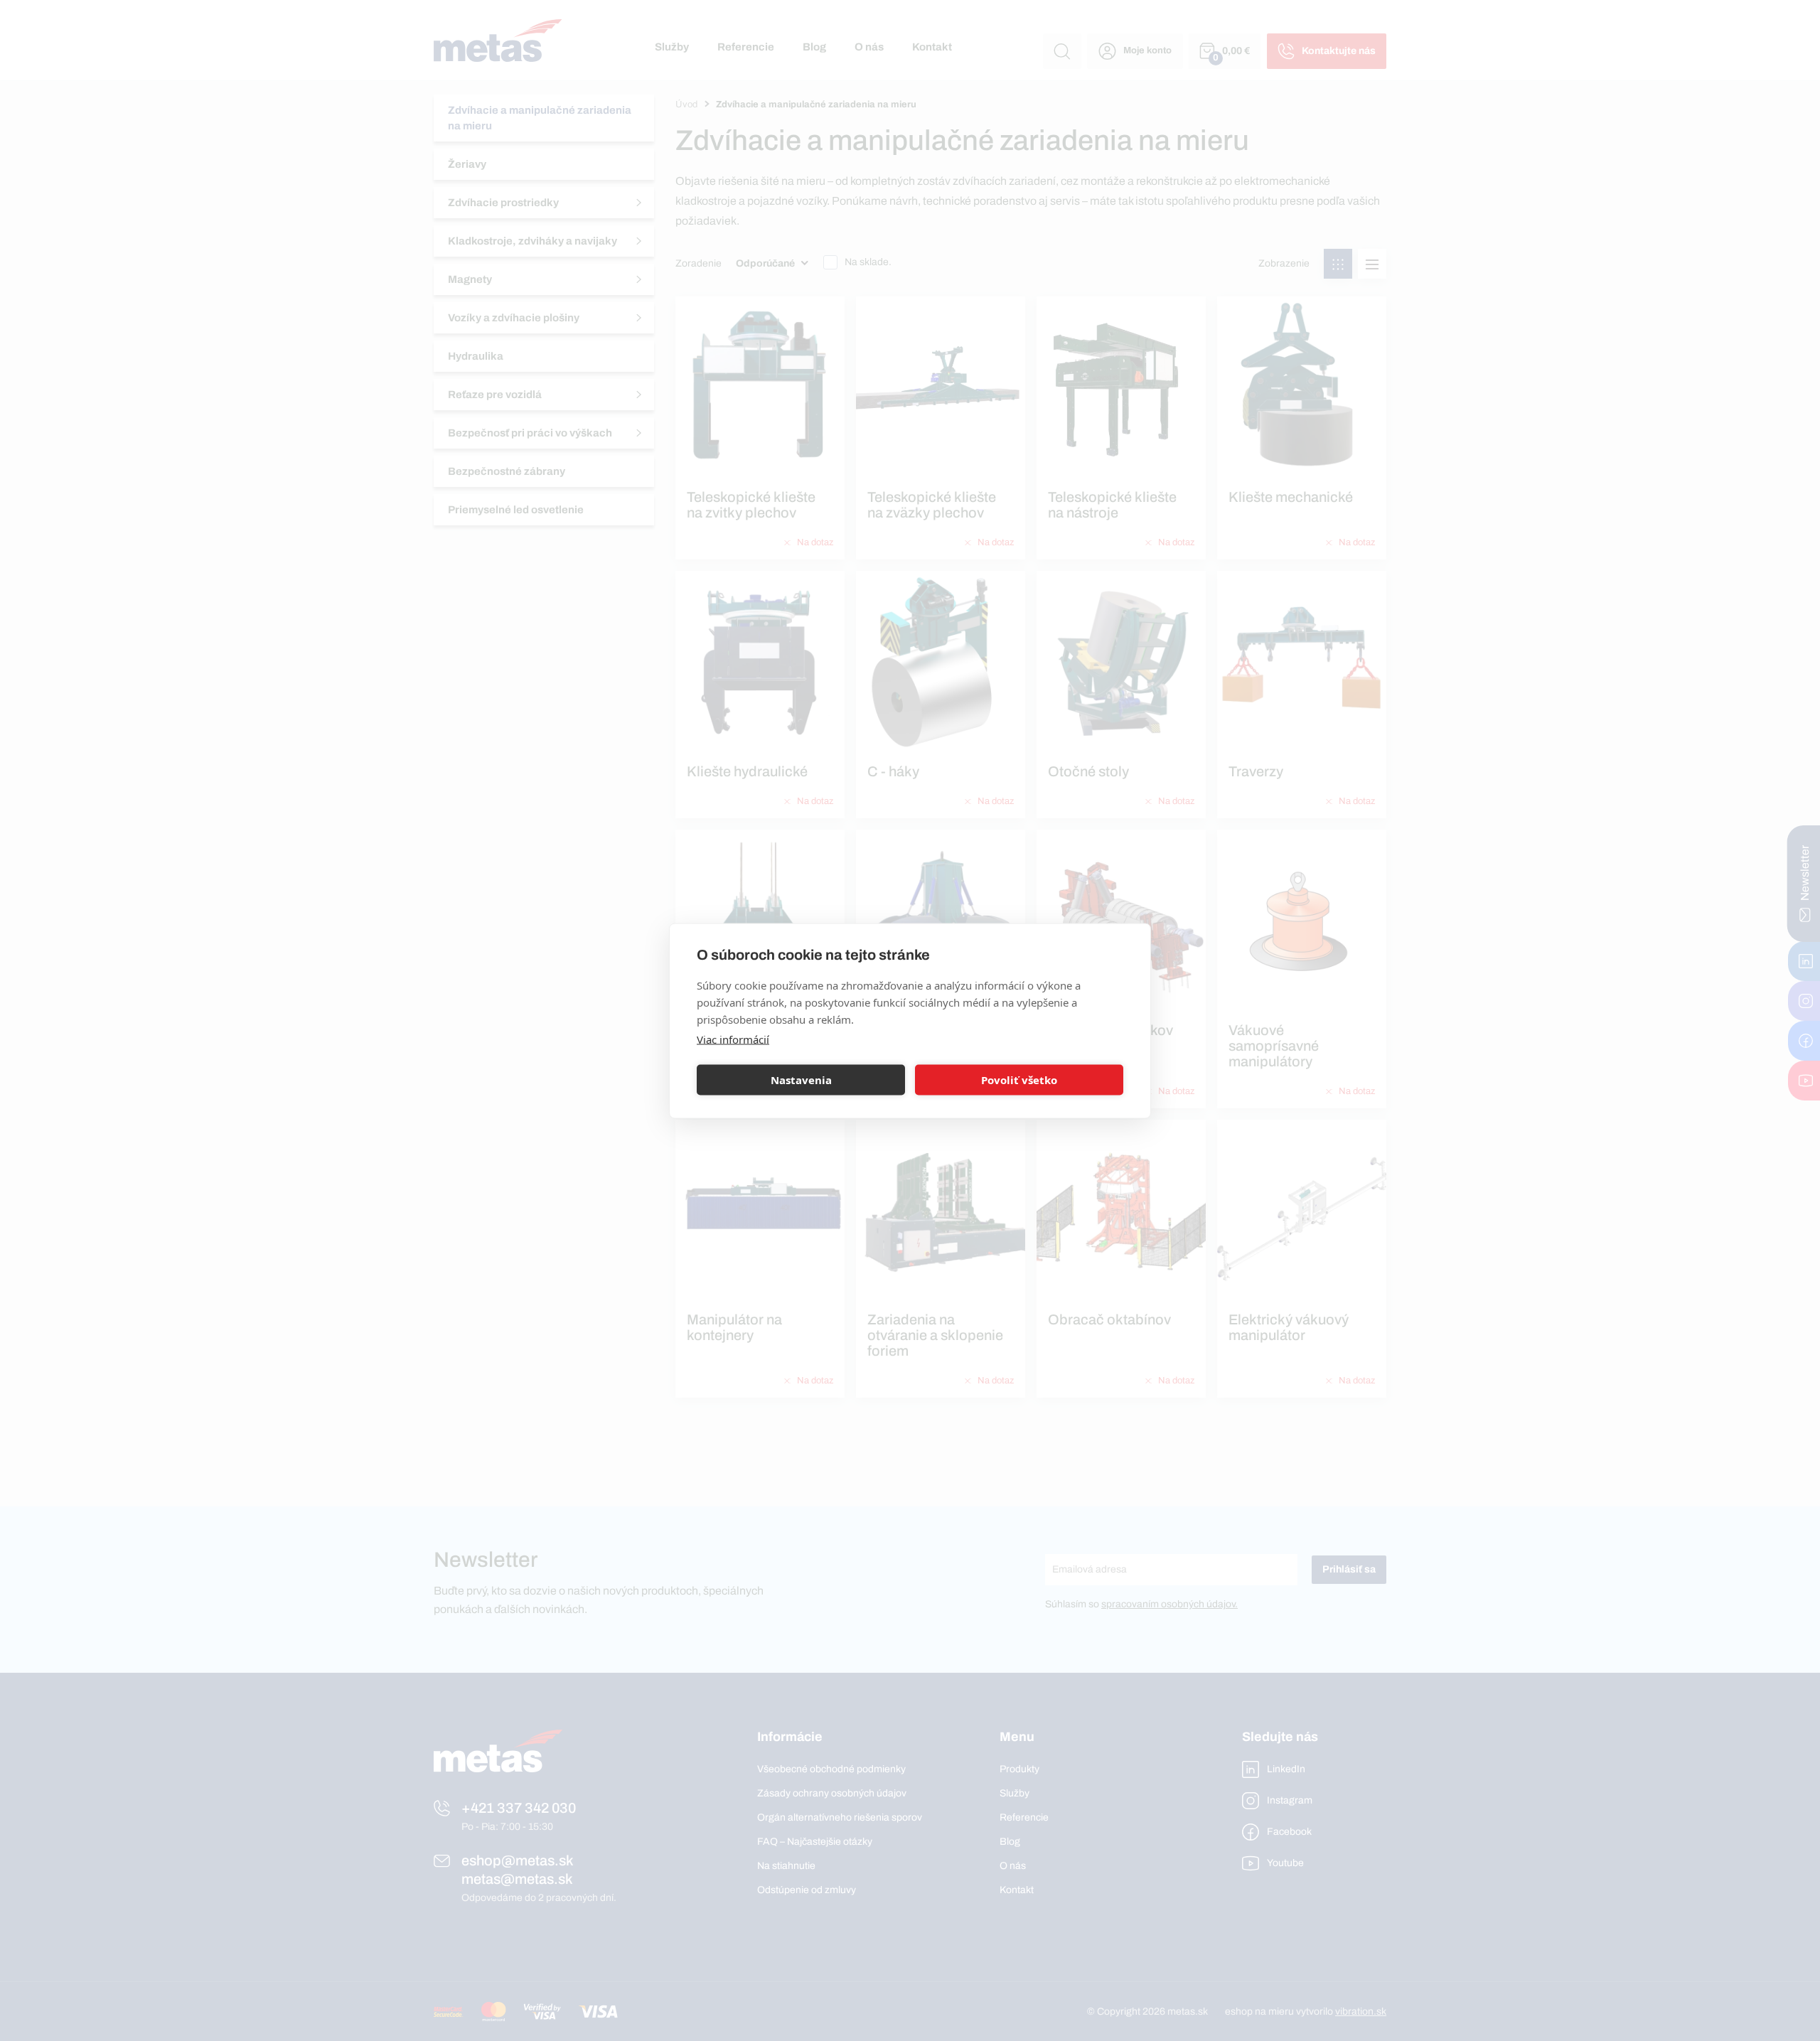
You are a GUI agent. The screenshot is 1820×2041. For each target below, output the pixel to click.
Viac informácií (733, 1039)
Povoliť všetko (1019, 1080)
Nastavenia (801, 1080)
